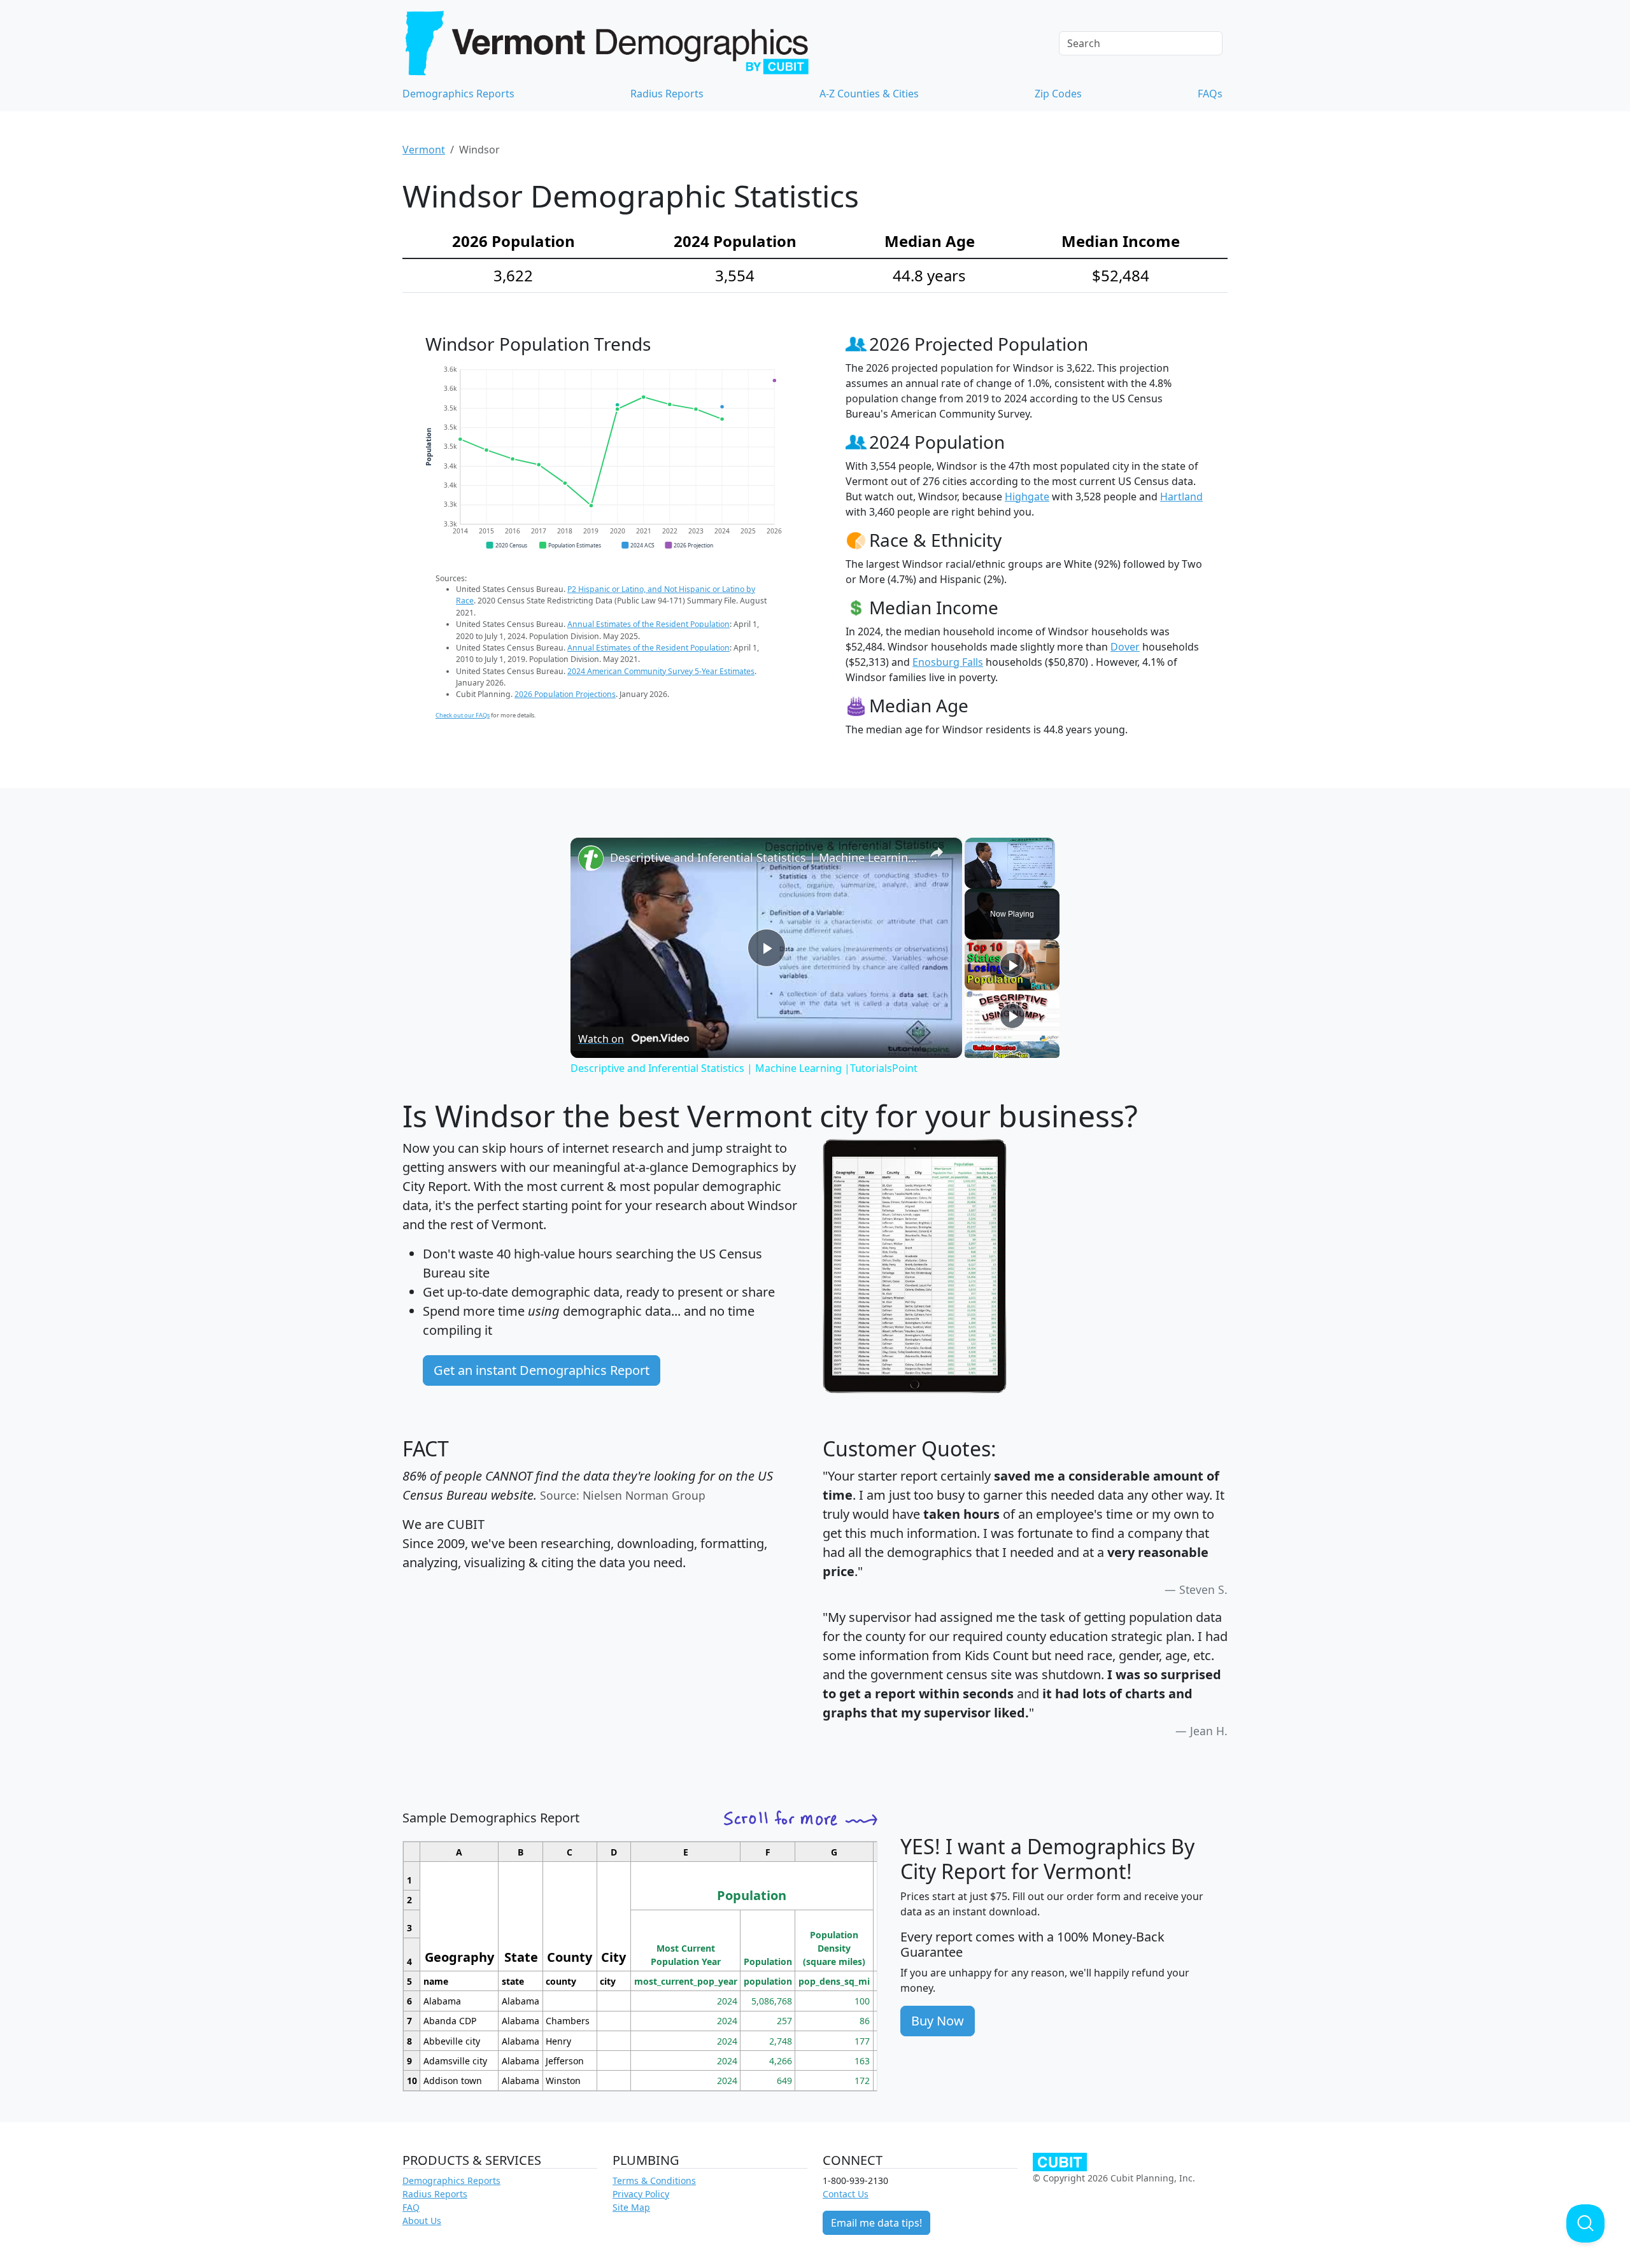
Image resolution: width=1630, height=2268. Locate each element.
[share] (937, 852)
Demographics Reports (458, 94)
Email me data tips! (876, 2223)
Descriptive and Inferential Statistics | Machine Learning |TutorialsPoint (764, 857)
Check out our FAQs (463, 715)
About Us (422, 2221)
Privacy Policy (641, 2194)
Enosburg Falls (948, 662)
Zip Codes (1058, 94)
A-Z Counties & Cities (869, 94)
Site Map (631, 2207)
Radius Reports (667, 94)
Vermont (424, 150)
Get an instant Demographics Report (542, 1370)
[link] (591, 858)
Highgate (1027, 497)
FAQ (411, 2207)
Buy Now (938, 2021)
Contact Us (846, 2194)
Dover (1125, 647)
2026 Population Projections (565, 694)
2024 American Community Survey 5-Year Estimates (661, 671)
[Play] (1012, 965)
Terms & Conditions (654, 2180)
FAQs (1210, 94)
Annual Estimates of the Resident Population (648, 624)
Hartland (1181, 497)
